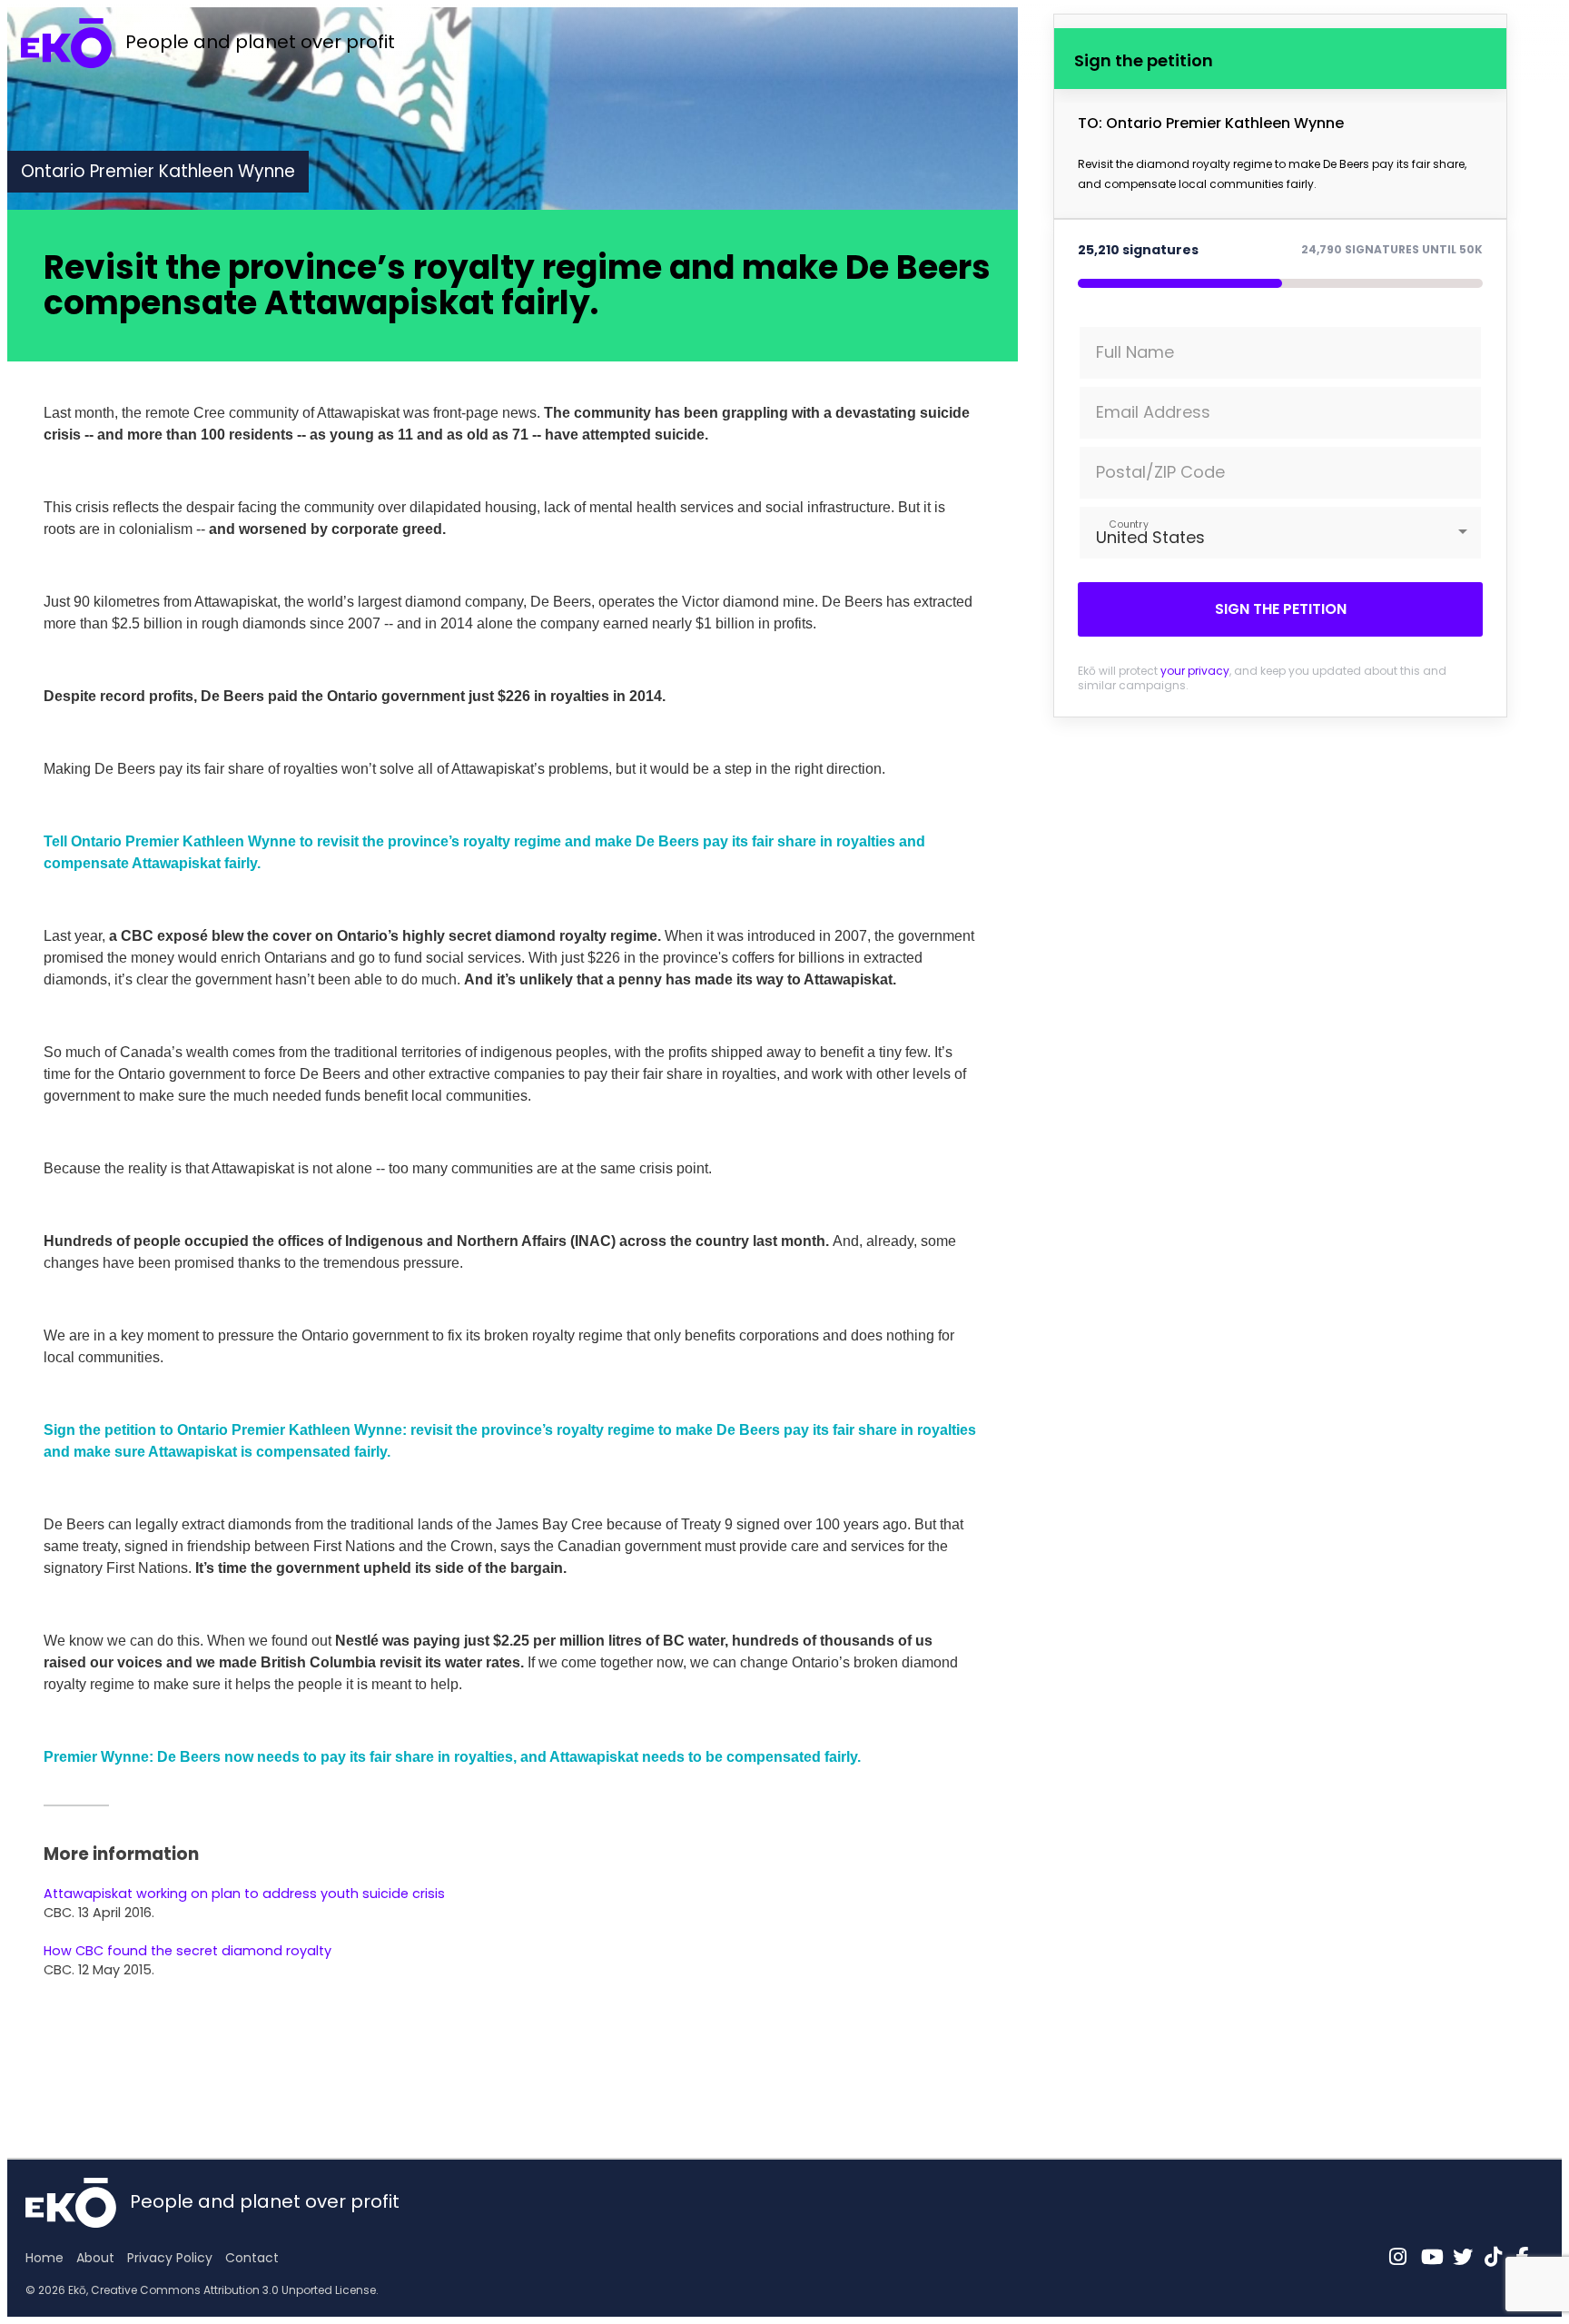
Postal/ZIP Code (1160, 472)
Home (44, 2258)
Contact (252, 2258)
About (95, 2258)
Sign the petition (1281, 609)
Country (1128, 524)
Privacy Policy (170, 2258)
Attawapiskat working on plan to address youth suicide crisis (244, 1894)
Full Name (1135, 352)
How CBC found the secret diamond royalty (187, 1951)
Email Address (1153, 412)
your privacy (1195, 671)
